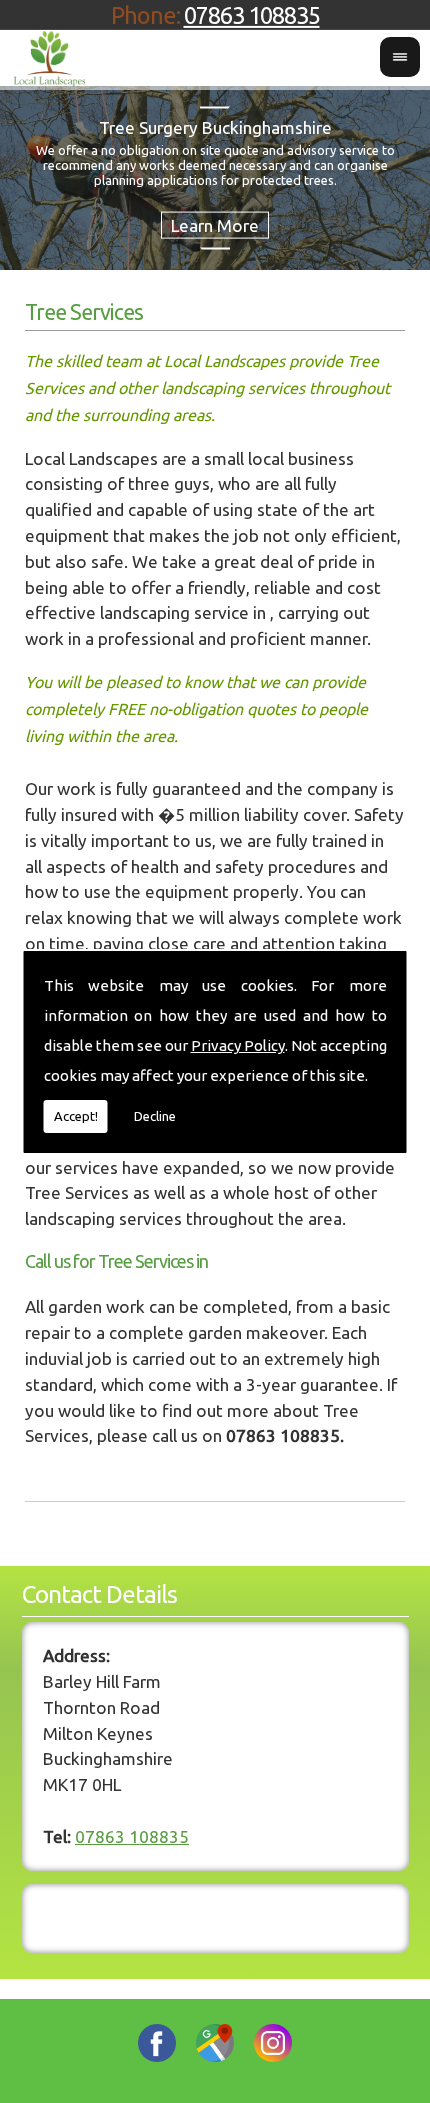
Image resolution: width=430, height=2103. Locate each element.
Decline (155, 1116)
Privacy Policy (238, 1045)
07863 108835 (252, 15)
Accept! (76, 1116)
